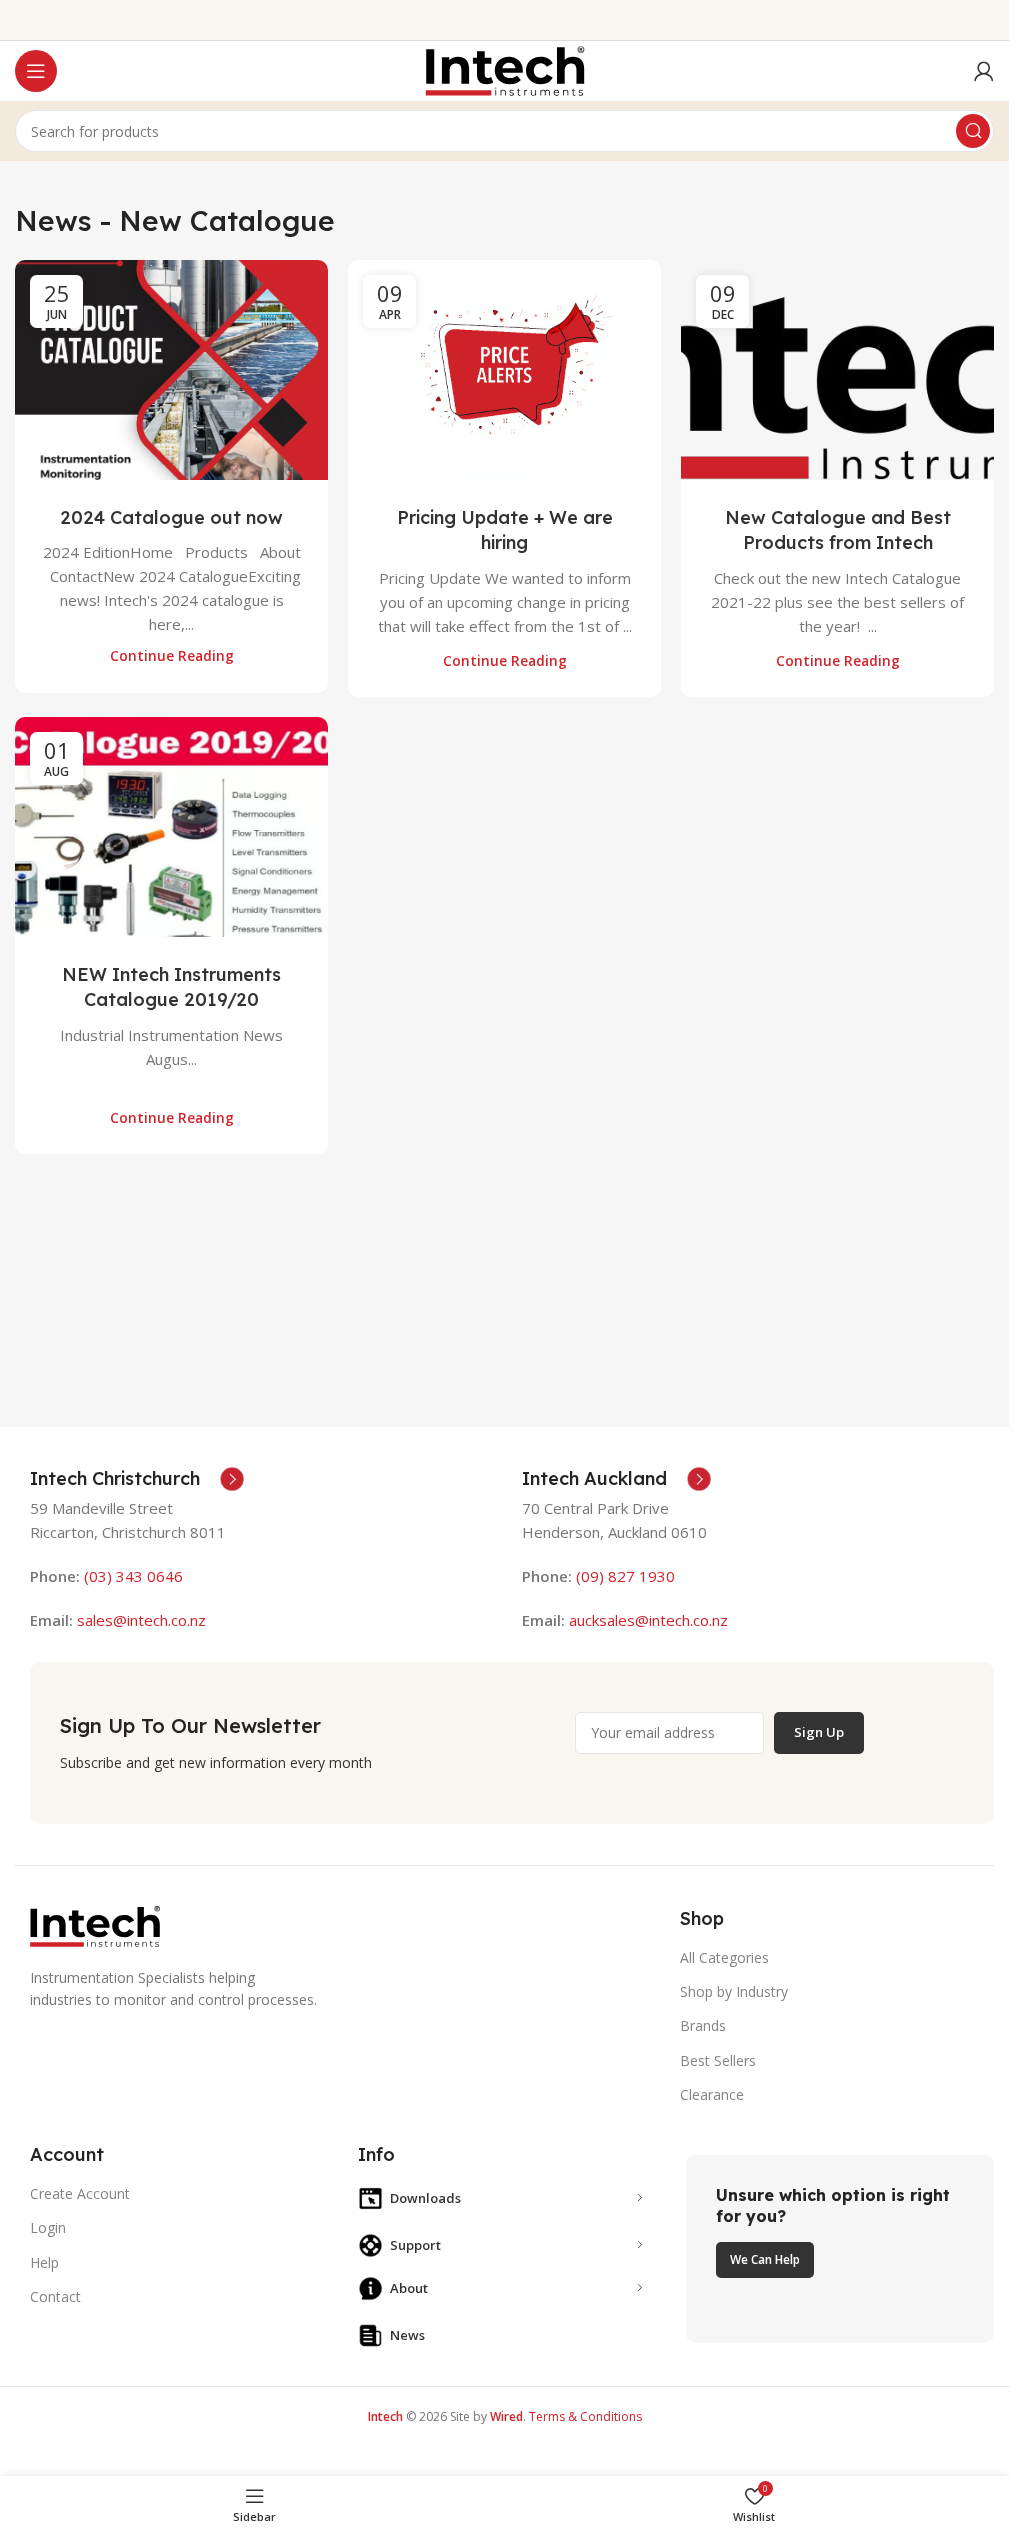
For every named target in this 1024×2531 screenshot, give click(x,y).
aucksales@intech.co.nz (646, 1620)
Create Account (80, 2193)
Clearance (712, 2094)
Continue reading (172, 656)
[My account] (984, 71)
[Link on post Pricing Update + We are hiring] (504, 370)
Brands (703, 2025)
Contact (55, 2296)
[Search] (973, 131)
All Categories (724, 1957)
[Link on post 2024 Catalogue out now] (171, 370)
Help (44, 2262)
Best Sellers (718, 2060)
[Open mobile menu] (36, 71)
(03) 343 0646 (133, 1576)
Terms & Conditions (585, 2416)
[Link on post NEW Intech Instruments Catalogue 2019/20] (171, 827)
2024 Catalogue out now (171, 517)
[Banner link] (840, 2249)
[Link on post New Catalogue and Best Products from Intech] (837, 370)
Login (48, 2227)
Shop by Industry (734, 1991)
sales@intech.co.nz (141, 1620)
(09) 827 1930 (625, 1576)
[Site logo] (505, 69)
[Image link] (95, 1924)
